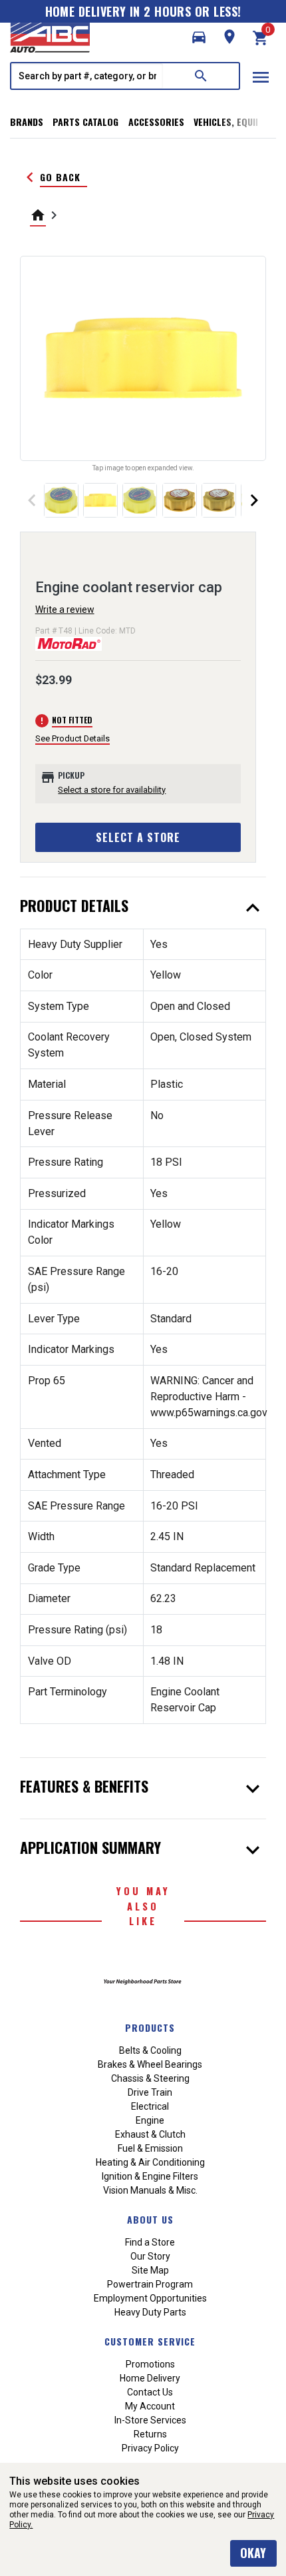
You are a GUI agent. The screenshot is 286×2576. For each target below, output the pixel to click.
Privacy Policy (150, 2448)
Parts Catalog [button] (85, 122)
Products (150, 2027)
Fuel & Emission (150, 2148)
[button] (199, 37)
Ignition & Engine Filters (150, 2176)
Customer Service (150, 2341)
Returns (150, 2434)
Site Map (150, 2270)
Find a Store (150, 2242)
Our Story (150, 2256)
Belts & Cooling (150, 2050)
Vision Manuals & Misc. (150, 2190)
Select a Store (138, 837)
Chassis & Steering (150, 2078)
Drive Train (150, 2092)
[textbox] (87, 76)
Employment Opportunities (150, 2298)
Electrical (150, 2106)
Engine (150, 2120)
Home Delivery (150, 2378)
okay (253, 2553)
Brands (27, 122)
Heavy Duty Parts (150, 2312)
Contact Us (150, 2392)
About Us (150, 2219)
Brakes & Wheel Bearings (150, 2064)
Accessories (156, 122)
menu (261, 77)
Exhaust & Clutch (150, 2134)
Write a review (65, 610)
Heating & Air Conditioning (150, 2162)
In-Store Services (150, 2420)
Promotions (150, 2364)
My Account (150, 2406)
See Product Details (72, 738)
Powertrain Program (150, 2284)
